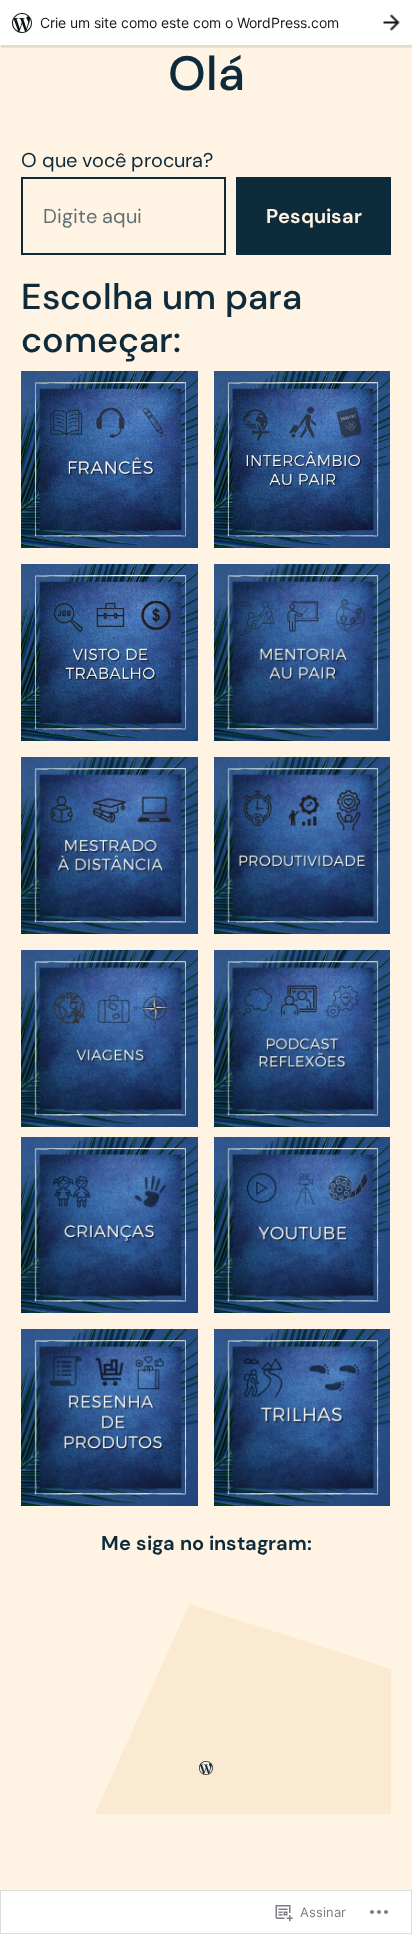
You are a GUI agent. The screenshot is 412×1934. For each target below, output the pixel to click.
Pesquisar (314, 216)
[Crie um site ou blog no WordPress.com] (206, 1767)
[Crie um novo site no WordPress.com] (206, 22)
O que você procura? (117, 160)
